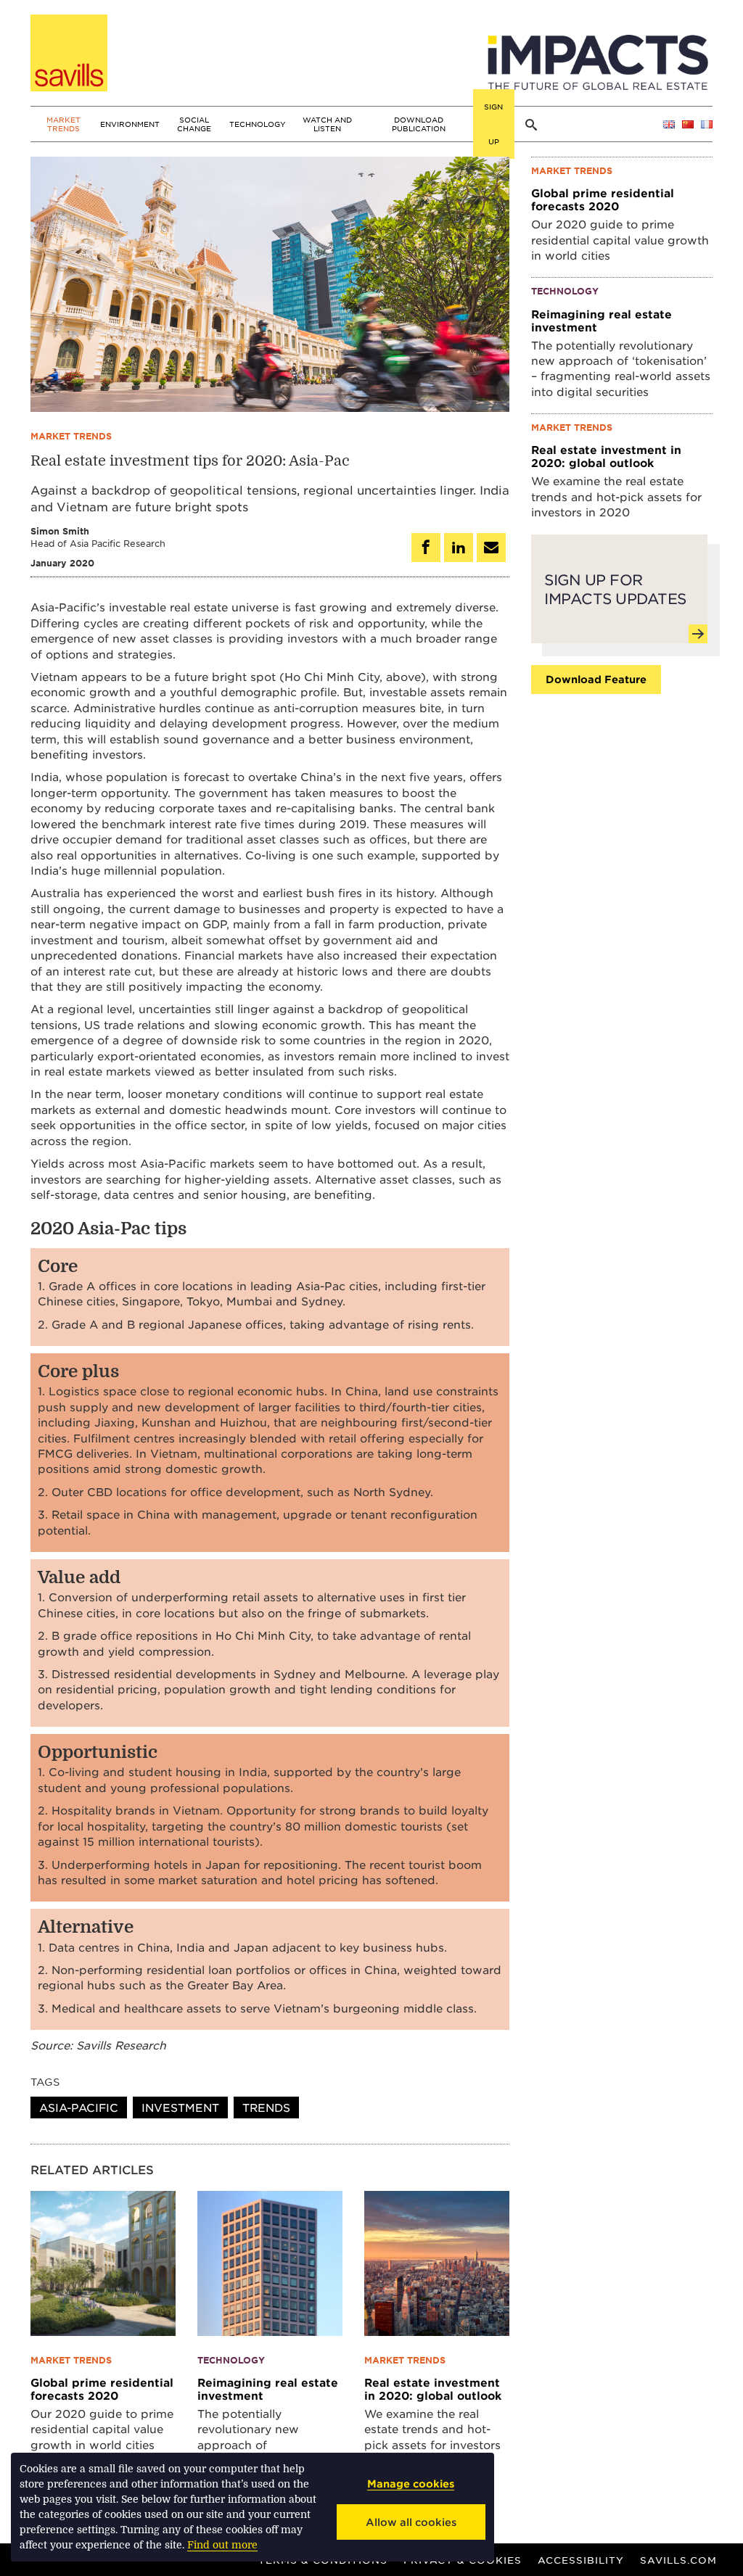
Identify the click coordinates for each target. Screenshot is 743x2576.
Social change (194, 124)
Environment (130, 124)
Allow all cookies (411, 2522)
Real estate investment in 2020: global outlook (433, 2389)
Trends (266, 2107)
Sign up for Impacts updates (615, 589)
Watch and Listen (327, 124)
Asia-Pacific (79, 2107)
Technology (258, 124)
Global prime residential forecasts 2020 (102, 2389)
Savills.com (678, 2560)
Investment (180, 2107)
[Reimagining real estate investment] (270, 2261)
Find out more (222, 2545)
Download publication (419, 124)
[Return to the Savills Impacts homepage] (69, 53)
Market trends (63, 124)
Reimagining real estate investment (268, 2389)
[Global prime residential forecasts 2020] (103, 2261)
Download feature (596, 679)
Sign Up (493, 124)
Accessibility (581, 2560)
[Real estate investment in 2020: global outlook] (437, 2261)
